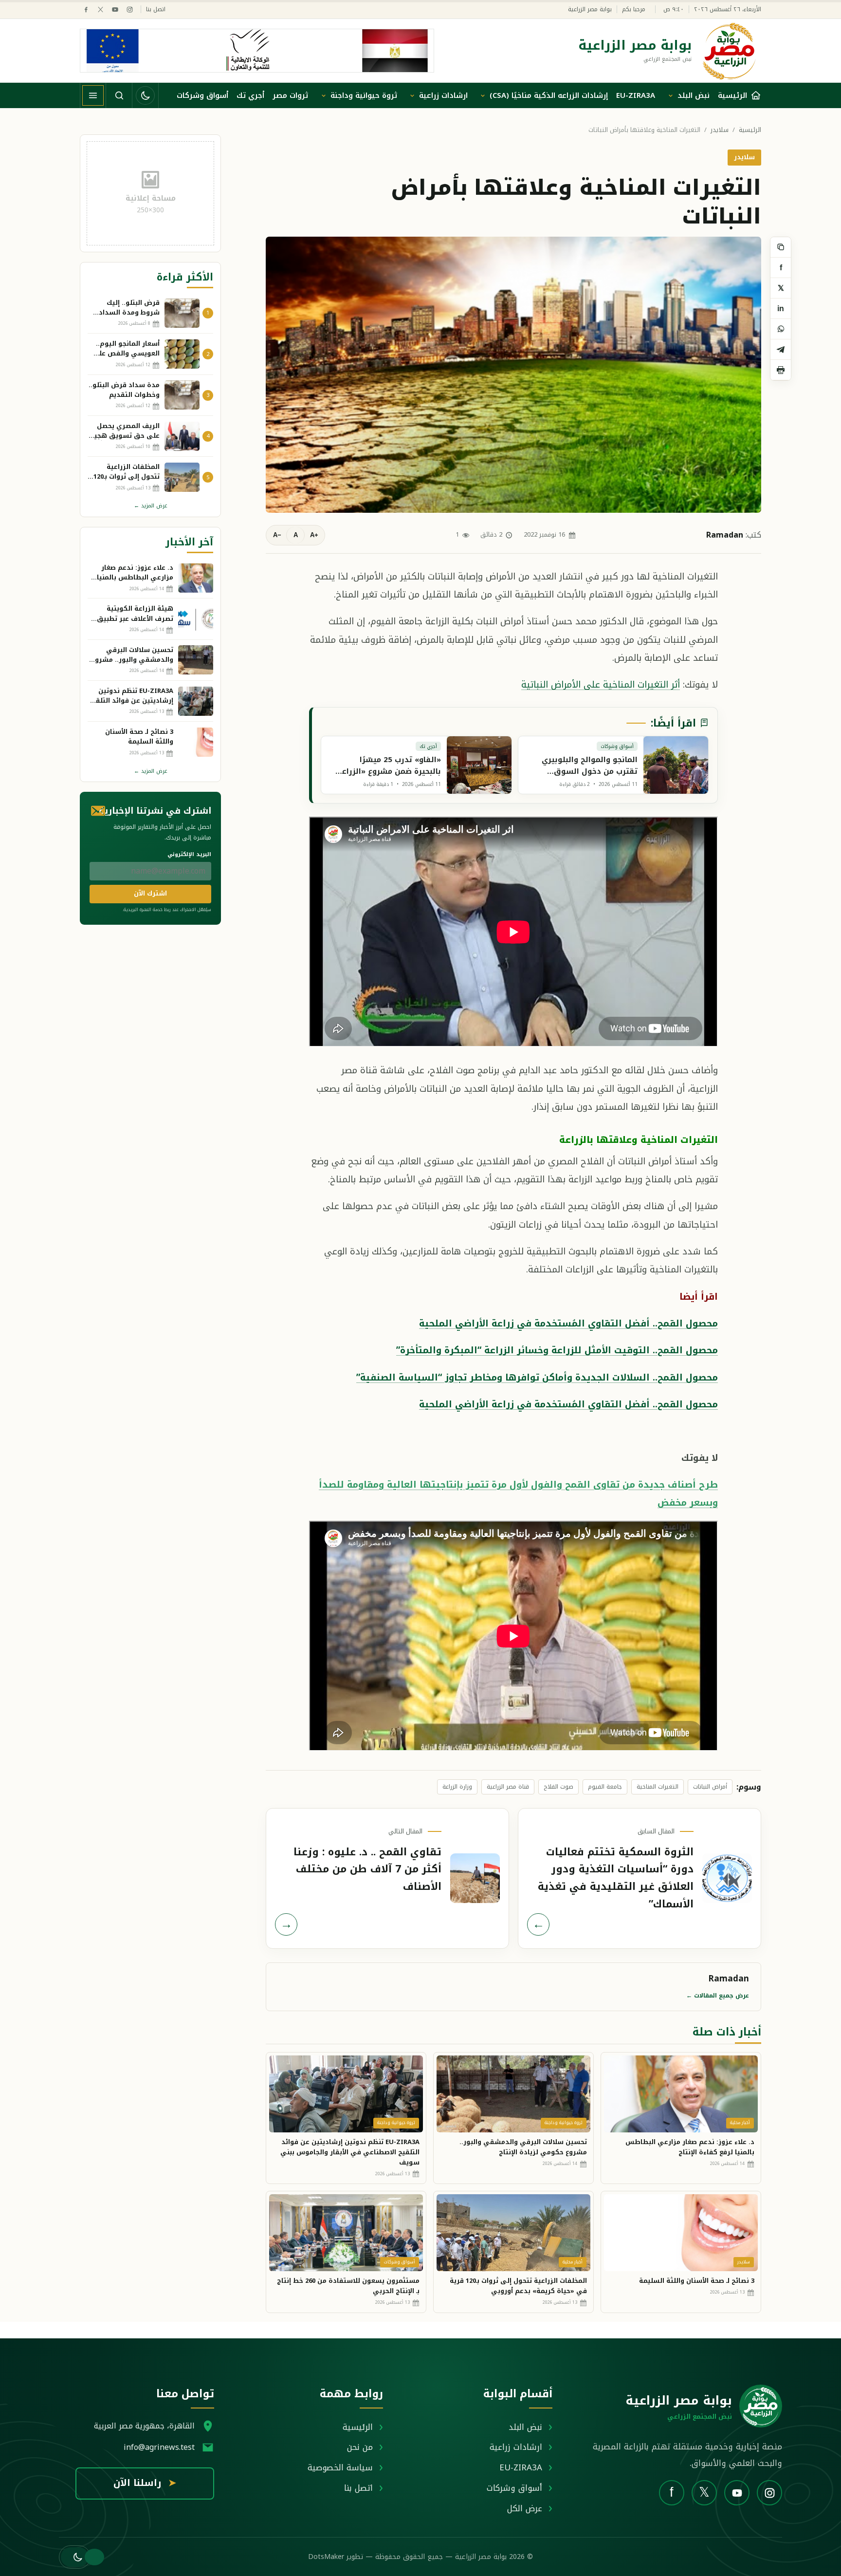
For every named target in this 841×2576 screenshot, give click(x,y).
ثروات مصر (290, 95)
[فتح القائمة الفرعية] (671, 95)
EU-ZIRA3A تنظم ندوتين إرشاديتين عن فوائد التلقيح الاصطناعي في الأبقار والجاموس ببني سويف (350, 2152)
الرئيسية (750, 130)
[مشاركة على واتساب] (781, 329)
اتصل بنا (156, 9)
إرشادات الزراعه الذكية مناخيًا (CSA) (549, 95)
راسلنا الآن (145, 2483)
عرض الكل (525, 2508)
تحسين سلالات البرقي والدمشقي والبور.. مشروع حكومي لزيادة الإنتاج (523, 2147)
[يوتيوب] (115, 9)
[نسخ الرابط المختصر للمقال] (781, 247)
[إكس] (101, 9)
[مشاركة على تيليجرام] (781, 350)
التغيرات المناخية (658, 1787)
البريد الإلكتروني (189, 854)
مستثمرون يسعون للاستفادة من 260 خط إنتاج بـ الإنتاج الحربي (348, 2286)
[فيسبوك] (86, 9)
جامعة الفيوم (605, 1787)
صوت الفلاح (558, 1787)
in (781, 308)
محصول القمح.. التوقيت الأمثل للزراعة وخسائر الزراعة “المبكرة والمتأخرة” (557, 1350)
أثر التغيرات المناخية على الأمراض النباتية (601, 684)
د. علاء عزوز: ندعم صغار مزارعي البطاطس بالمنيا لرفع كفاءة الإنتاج (690, 2147)
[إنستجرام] (130, 9)
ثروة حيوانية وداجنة (364, 95)
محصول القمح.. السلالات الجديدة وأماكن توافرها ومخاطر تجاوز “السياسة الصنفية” (537, 1377)
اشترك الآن (150, 893)
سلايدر (720, 130)
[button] (75, 2557)
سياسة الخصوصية (340, 2467)
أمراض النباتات (710, 1787)
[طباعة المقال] (781, 370)
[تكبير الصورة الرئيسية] (513, 374)
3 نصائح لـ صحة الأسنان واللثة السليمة (697, 2281)
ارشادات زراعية (443, 95)
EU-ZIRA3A (636, 95)
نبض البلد (694, 95)
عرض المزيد (151, 506)
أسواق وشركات (202, 95)
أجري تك (250, 95)
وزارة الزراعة (457, 1787)
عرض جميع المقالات (718, 1996)
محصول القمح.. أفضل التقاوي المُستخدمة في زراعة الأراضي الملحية (568, 1323)
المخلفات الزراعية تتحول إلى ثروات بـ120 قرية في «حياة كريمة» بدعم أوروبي (518, 2286)
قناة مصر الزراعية (508, 1787)
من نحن (360, 2447)
